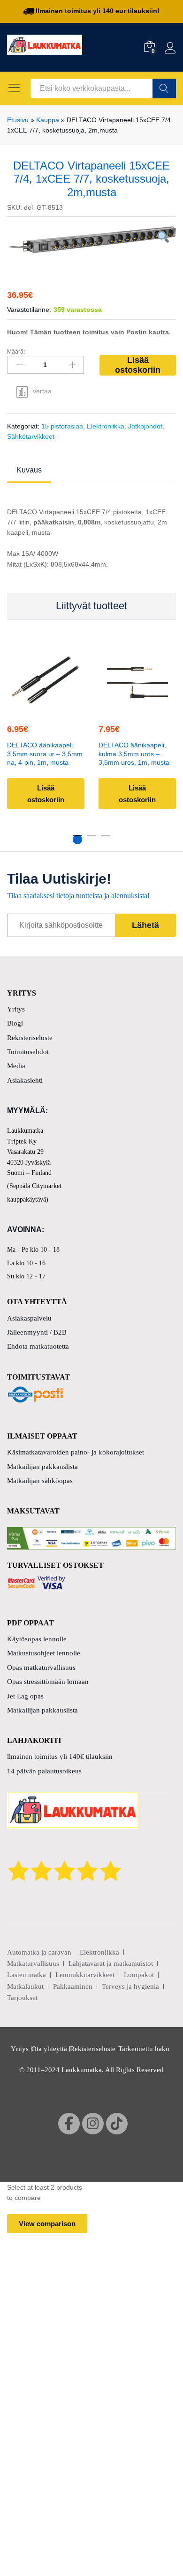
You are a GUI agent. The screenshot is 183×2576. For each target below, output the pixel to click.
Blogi (15, 1023)
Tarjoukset (22, 1998)
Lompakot (139, 1975)
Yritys (16, 1009)
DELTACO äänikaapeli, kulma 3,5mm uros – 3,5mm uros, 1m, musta (134, 754)
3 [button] (106, 840)
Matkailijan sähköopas (40, 1481)
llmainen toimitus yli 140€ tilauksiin (60, 1757)
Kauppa (48, 120)
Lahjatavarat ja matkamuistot (111, 1963)
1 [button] (77, 840)
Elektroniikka (106, 426)
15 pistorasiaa (62, 426)
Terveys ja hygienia (130, 1986)
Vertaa (42, 391)
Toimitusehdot (28, 1052)
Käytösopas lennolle (37, 1639)
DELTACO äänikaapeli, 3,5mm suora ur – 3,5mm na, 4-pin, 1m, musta (45, 754)
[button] (45, 708)
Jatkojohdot (145, 426)
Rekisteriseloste (30, 1038)
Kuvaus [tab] (29, 470)
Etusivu (18, 120)
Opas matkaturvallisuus (41, 1668)
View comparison (47, 2224)
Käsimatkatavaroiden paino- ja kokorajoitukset (76, 1452)
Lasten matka (27, 1975)
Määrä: (16, 352)
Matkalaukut (25, 1986)
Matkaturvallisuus (33, 1963)
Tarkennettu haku (144, 2049)
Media (16, 1066)
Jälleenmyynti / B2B (37, 1332)
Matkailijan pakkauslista (42, 1467)
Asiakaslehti (25, 1080)
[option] (91, 240)
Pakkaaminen (73, 1986)
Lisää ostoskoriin (138, 365)
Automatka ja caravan (39, 1952)
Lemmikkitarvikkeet (85, 1975)
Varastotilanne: (29, 310)
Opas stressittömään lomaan (48, 1682)
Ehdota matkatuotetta (38, 1346)
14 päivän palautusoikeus (44, 1771)
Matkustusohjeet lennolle (44, 1653)
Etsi (164, 89)
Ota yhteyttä (49, 2049)
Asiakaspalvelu (29, 1318)
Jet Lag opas (25, 1696)
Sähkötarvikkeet (31, 436)
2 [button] (91, 840)
